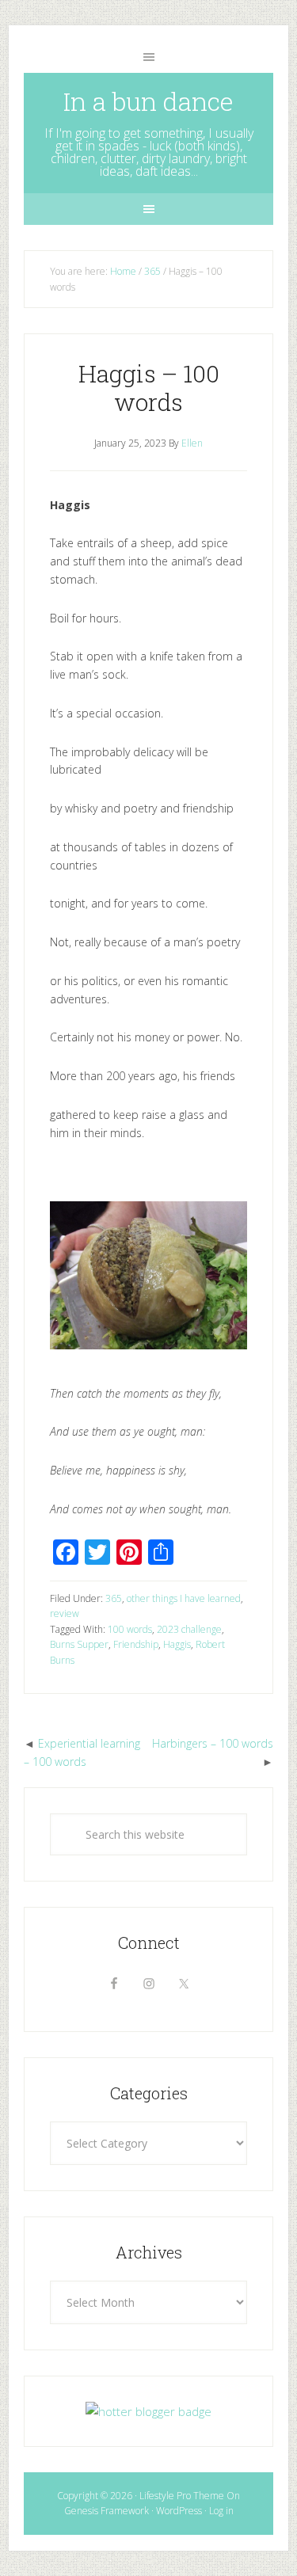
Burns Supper (79, 1644)
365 (114, 1598)
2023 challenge (189, 1629)
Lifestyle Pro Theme (182, 2496)
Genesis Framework (107, 2511)
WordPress (179, 2511)
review (65, 1613)
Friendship (136, 1644)
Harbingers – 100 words (213, 1743)
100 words (130, 1629)
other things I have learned (184, 1598)
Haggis (177, 1644)
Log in (221, 2511)
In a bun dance (148, 101)
